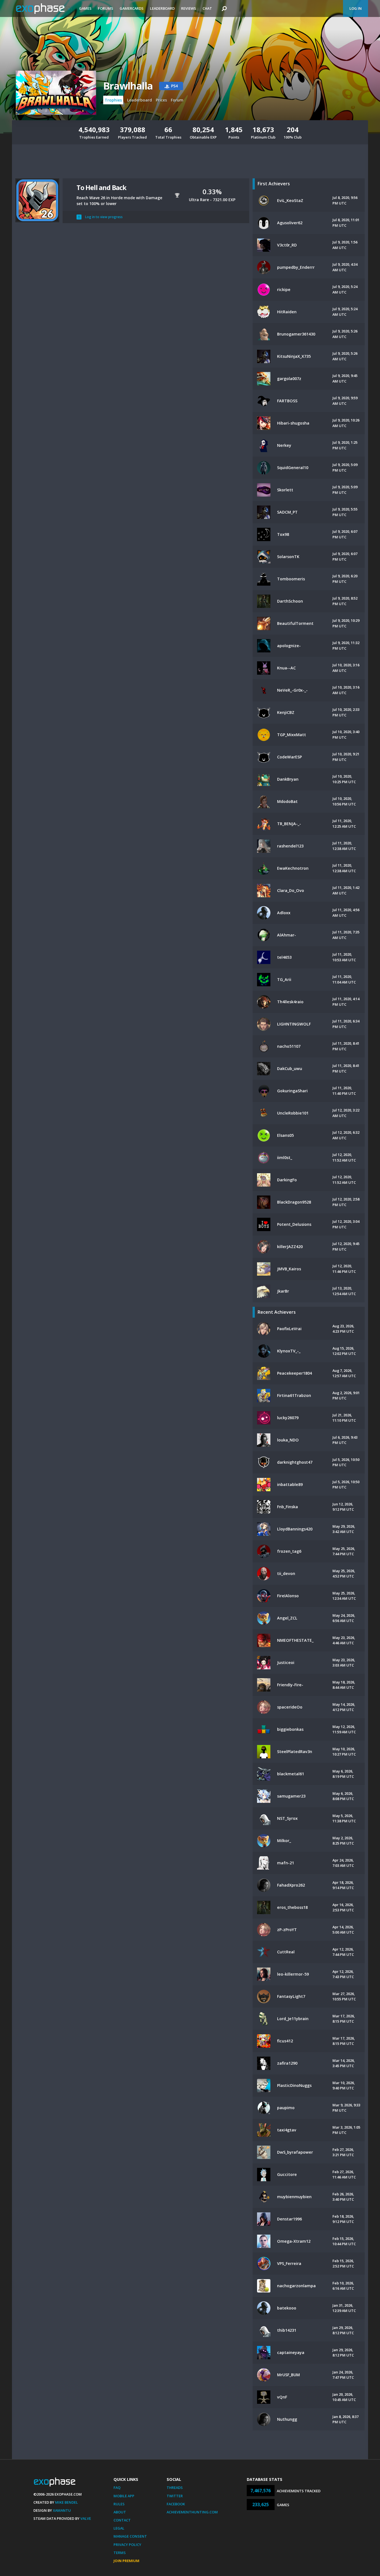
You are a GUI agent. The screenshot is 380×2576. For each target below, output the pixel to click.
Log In (356, 8)
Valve (86, 2518)
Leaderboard (162, 8)
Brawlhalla (128, 86)
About (120, 2512)
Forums (106, 8)
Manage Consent (130, 2536)
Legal (119, 2528)
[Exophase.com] (44, 9)
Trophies (113, 100)
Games (85, 8)
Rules (119, 2504)
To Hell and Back (101, 187)
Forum (177, 100)
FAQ (117, 2488)
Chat (207, 8)
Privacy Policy (127, 2545)
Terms (120, 2553)
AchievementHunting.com (192, 2512)
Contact (122, 2520)
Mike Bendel (66, 2502)
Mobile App (124, 2496)
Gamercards (132, 8)
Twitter (175, 2496)
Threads (175, 2488)
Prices (161, 100)
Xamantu (62, 2510)
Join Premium (126, 2561)
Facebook (176, 2504)
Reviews (189, 8)
